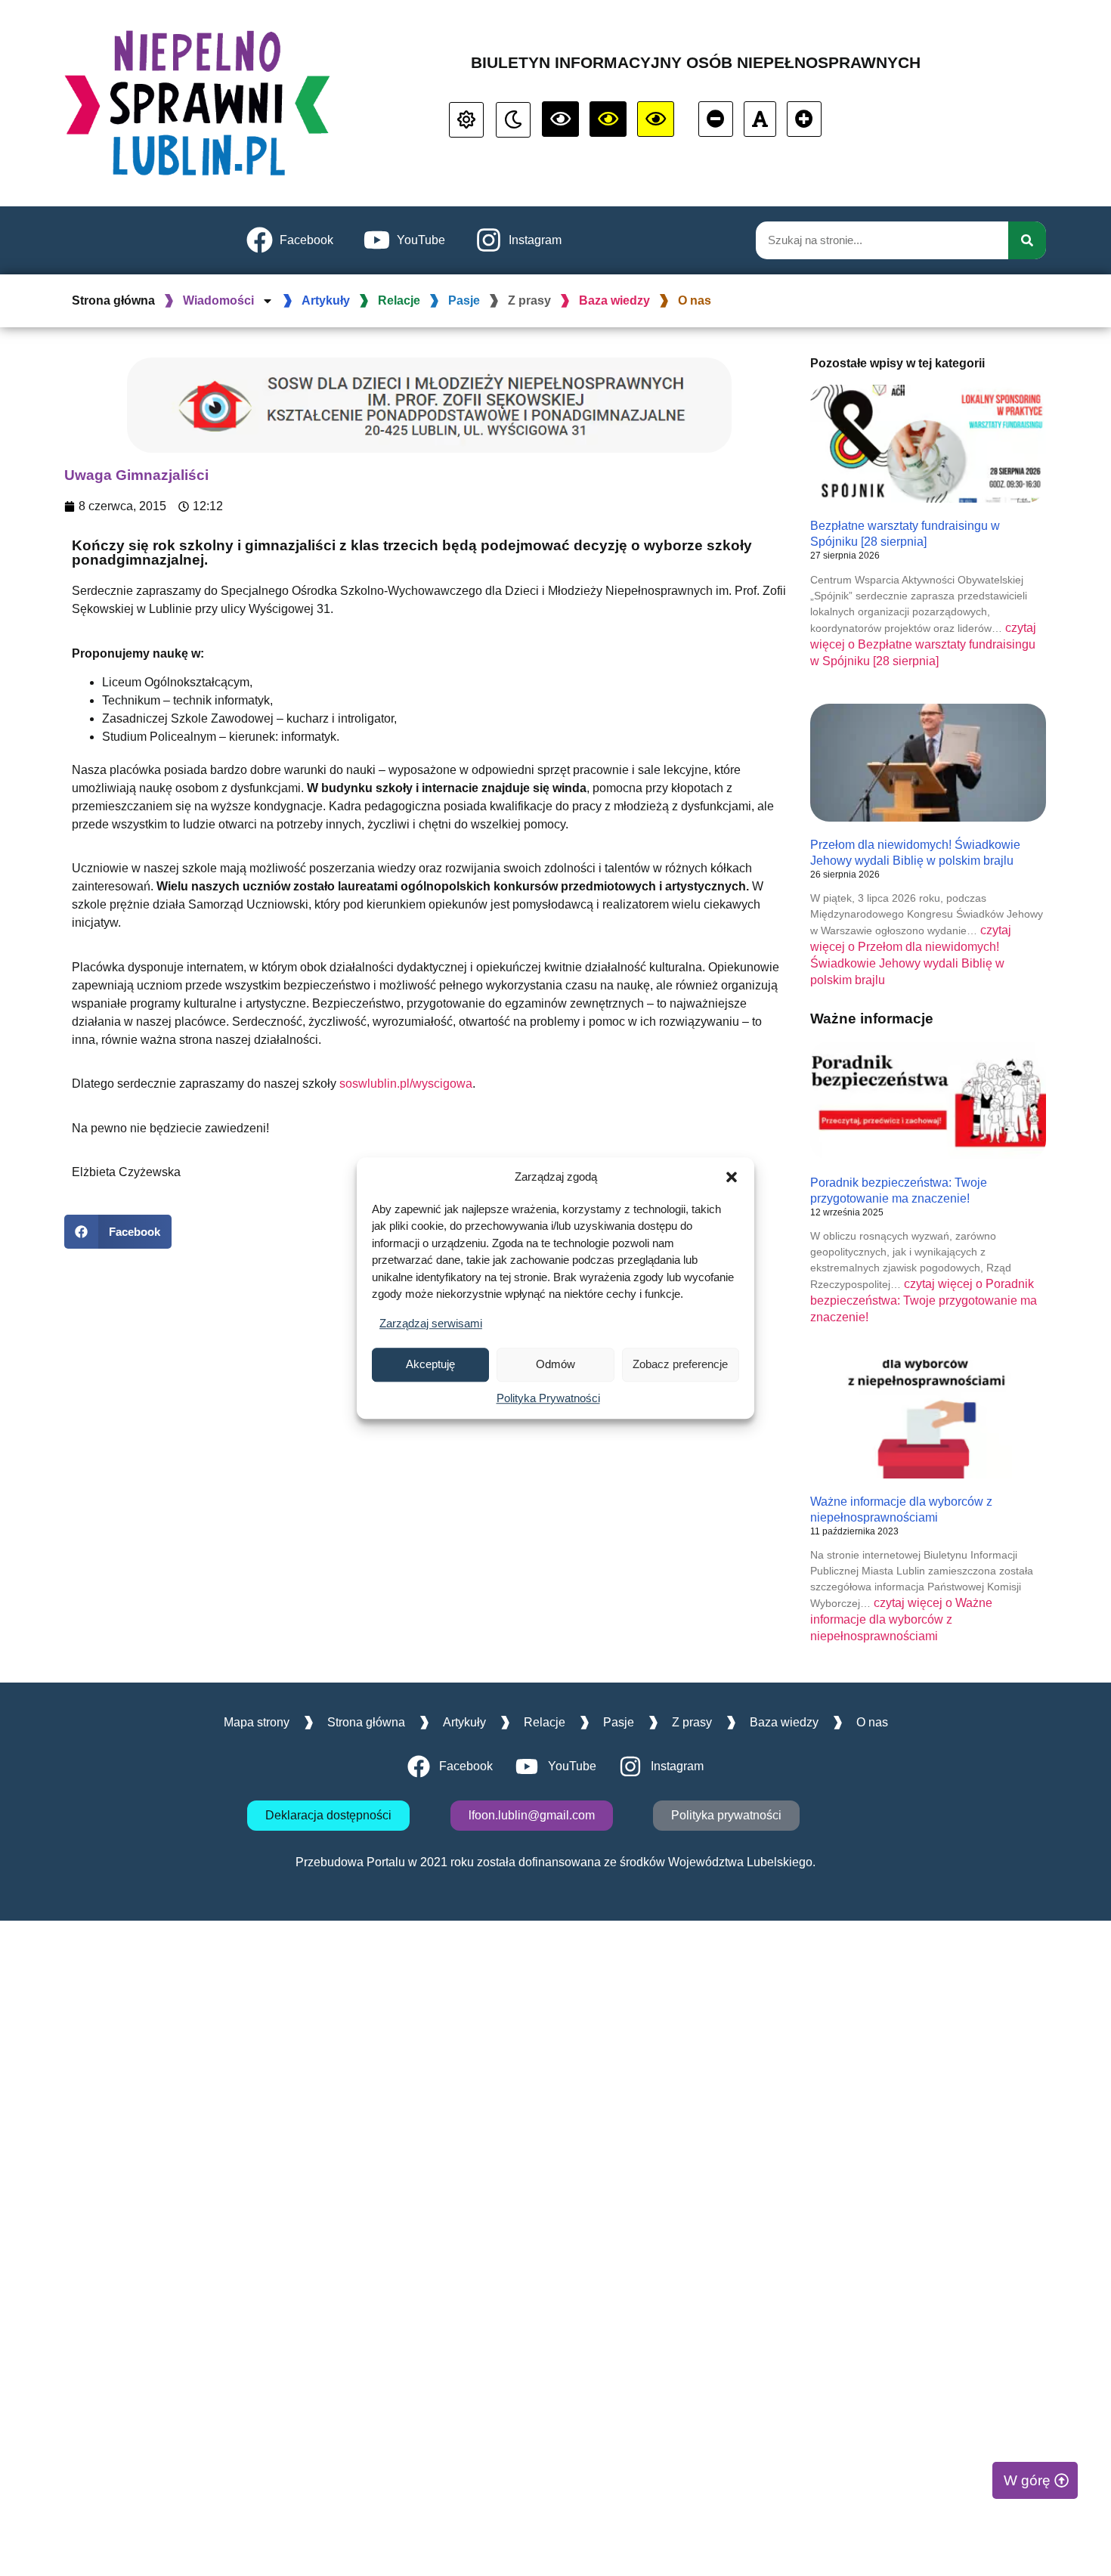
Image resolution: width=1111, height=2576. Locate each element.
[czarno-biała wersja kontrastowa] (560, 119)
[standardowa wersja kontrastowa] (466, 120)
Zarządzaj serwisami (431, 1323)
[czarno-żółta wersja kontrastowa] (656, 119)
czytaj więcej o (923, 644)
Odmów (555, 1364)
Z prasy (529, 300)
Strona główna (113, 300)
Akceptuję (430, 1364)
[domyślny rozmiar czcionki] (760, 119)
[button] (732, 1178)
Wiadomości (218, 300)
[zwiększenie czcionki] (804, 119)
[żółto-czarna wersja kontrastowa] (608, 119)
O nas (695, 300)
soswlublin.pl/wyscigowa (406, 1084)
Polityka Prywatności (548, 1398)
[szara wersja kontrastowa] (513, 120)
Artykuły (326, 300)
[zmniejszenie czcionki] (716, 119)
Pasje (464, 300)
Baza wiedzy (614, 300)
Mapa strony (257, 1722)
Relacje (399, 300)
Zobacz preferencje (680, 1364)
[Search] (1027, 240)
